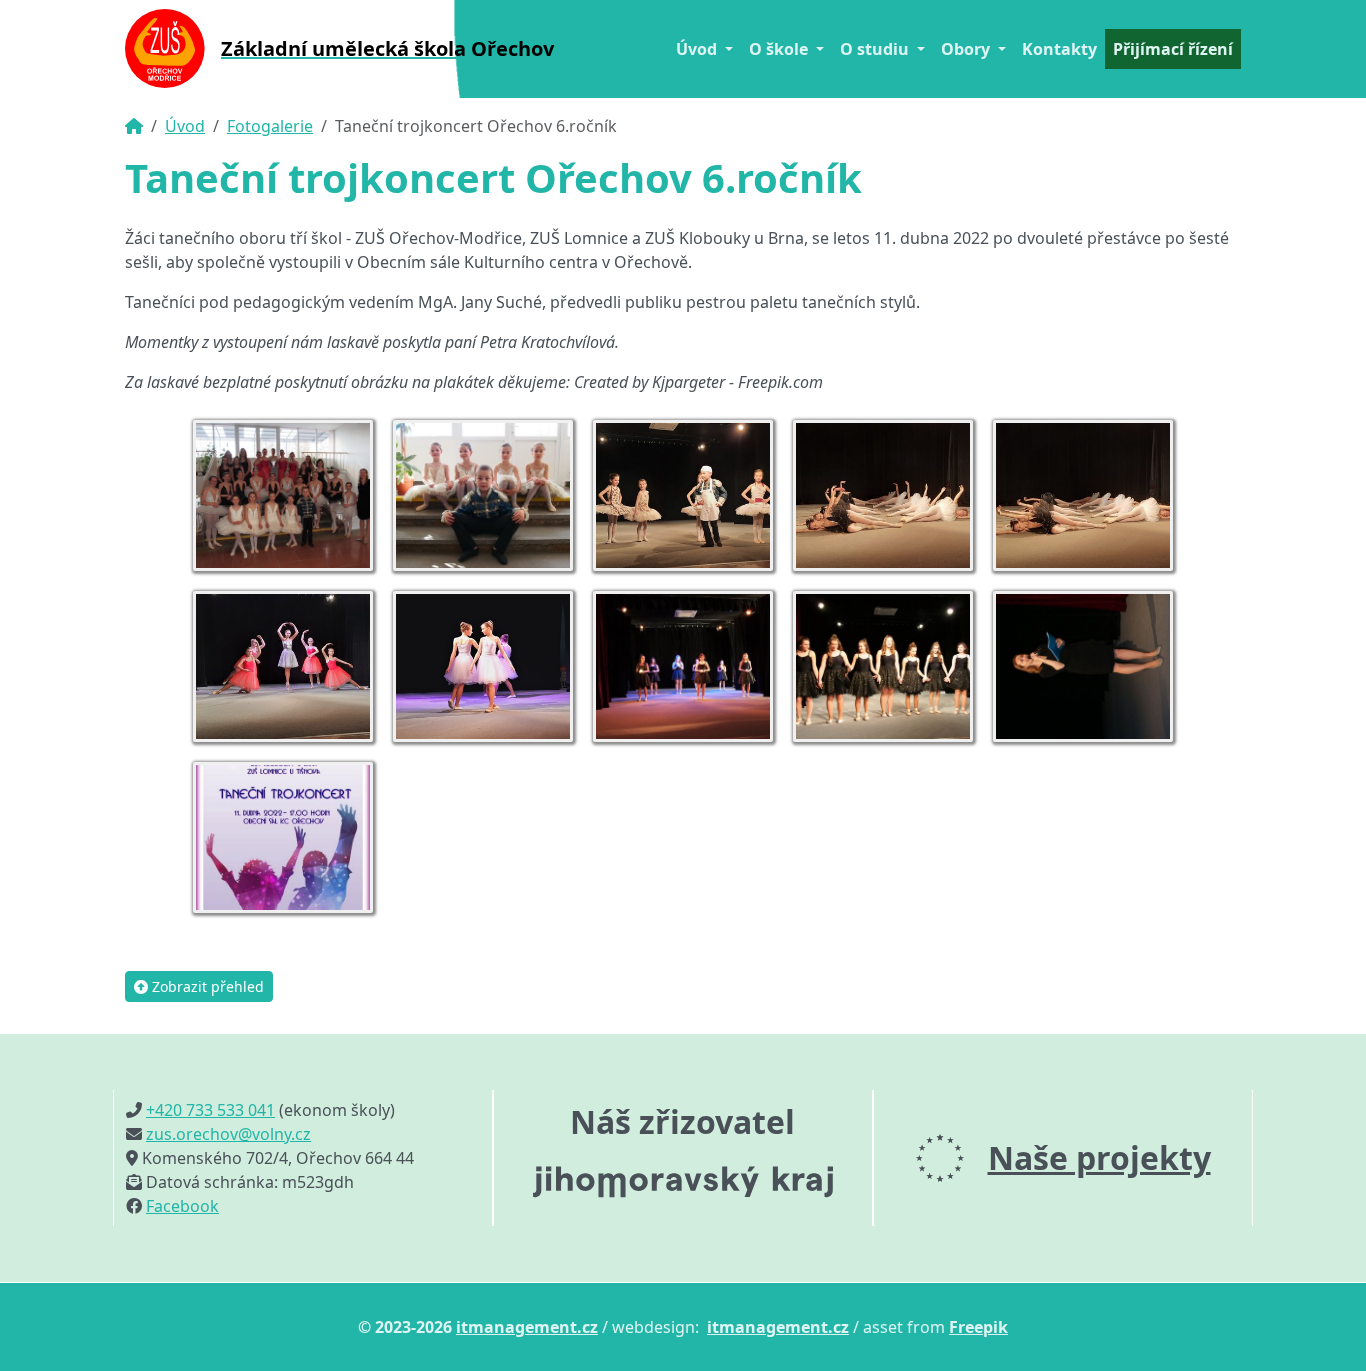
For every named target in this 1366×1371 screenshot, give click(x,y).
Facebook (182, 1206)
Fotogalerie (270, 126)
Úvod (185, 126)
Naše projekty (1099, 1157)
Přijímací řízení (1173, 49)
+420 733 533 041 (210, 1110)
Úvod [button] (698, 49)
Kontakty (1059, 49)
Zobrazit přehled (206, 986)
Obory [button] (967, 49)
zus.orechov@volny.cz (228, 1134)
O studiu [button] (876, 49)
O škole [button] (780, 49)
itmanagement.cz (527, 1327)
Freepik (978, 1327)
